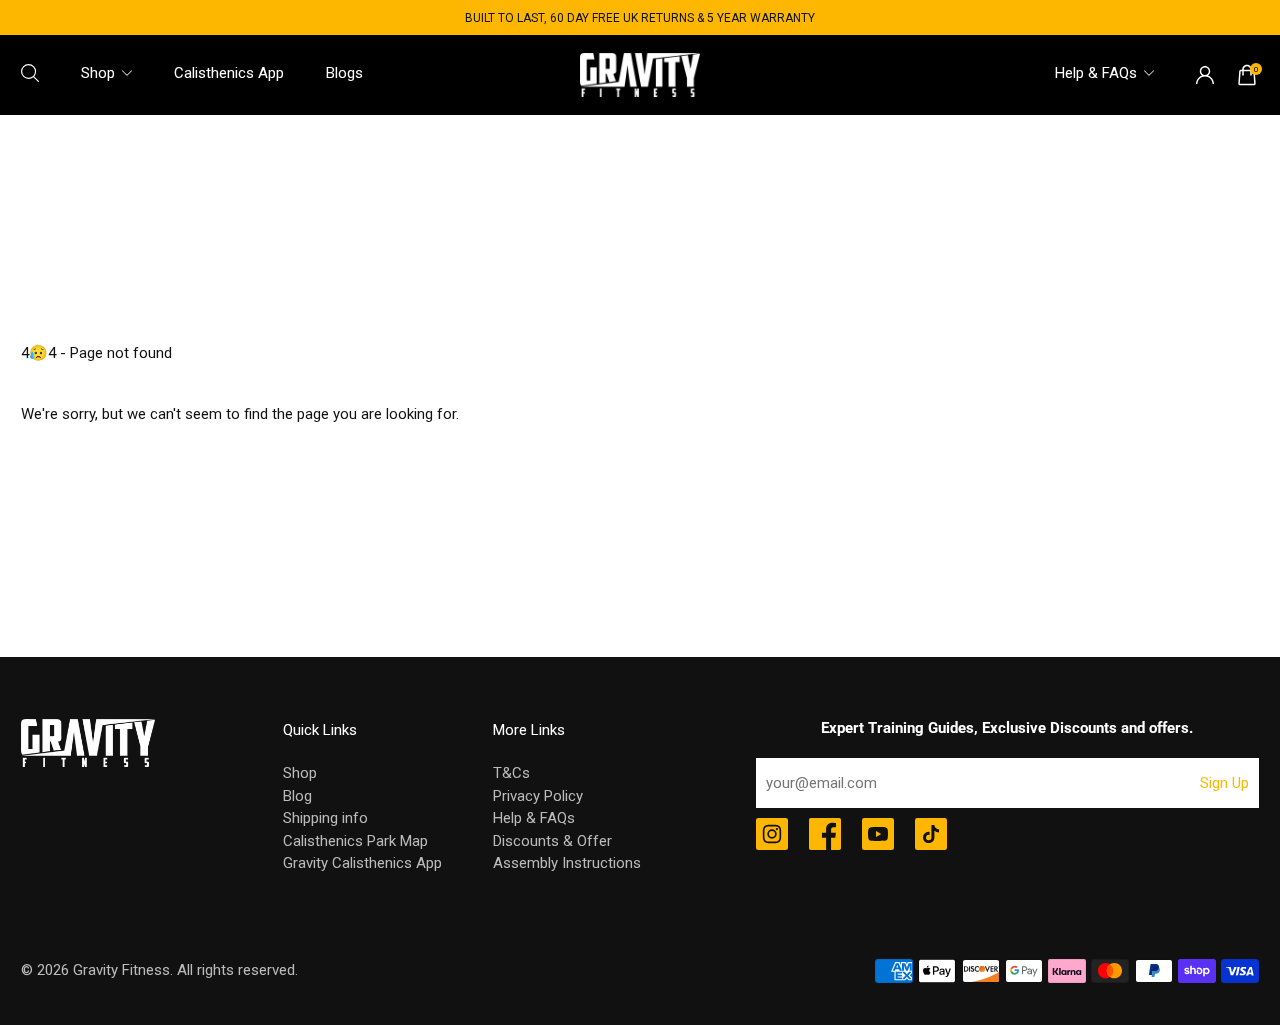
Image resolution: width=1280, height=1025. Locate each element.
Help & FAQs (1096, 73)
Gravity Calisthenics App (362, 863)
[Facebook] (825, 836)
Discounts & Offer (552, 841)
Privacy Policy (538, 796)
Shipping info (325, 818)
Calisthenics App (229, 73)
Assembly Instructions (567, 863)
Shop (98, 73)
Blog (297, 796)
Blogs (344, 73)
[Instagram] (772, 836)
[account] (1205, 75)
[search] (30, 73)
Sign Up (1224, 783)
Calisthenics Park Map (355, 841)
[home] (640, 74)
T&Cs (511, 773)
